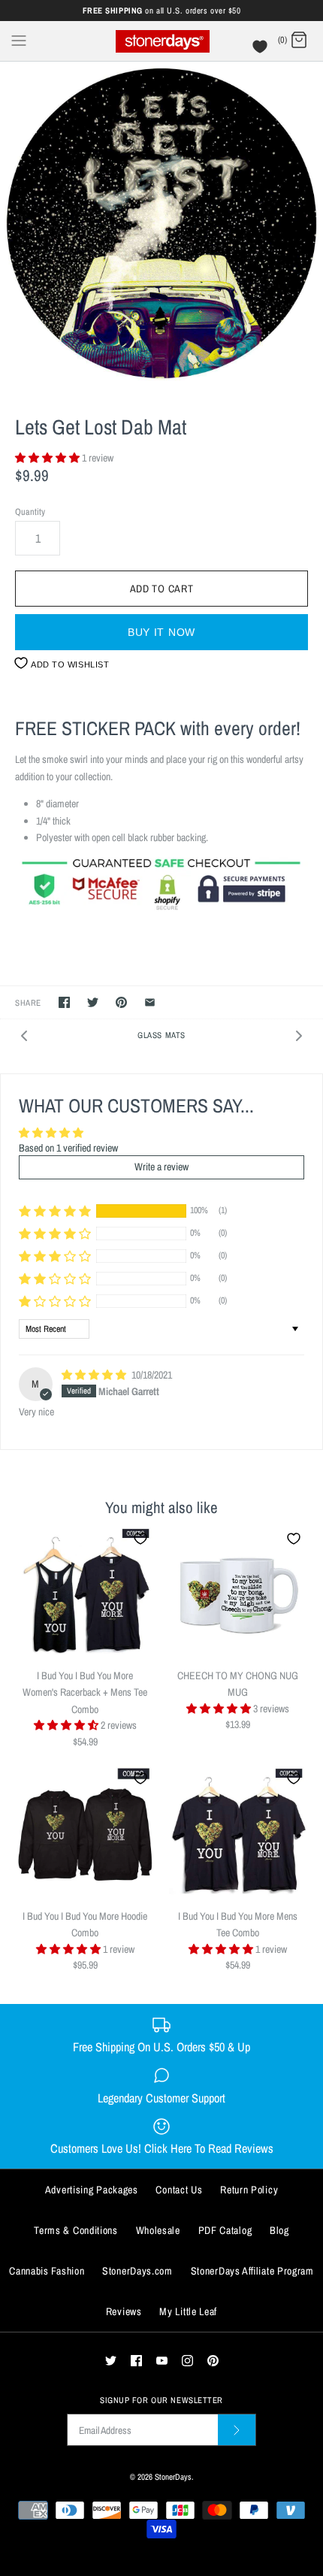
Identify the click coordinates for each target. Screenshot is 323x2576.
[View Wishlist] (262, 50)
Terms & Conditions (76, 2230)
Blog (279, 2230)
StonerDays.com (137, 2271)
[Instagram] (187, 2361)
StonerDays (173, 2476)
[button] (48, 458)
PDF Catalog (225, 2230)
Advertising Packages (92, 2190)
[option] (161, 223)
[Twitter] (111, 2361)
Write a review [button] (161, 1167)
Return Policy (249, 2190)
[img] (95, 1375)
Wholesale (158, 2230)
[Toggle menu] (19, 40)
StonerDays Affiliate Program (252, 2271)
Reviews (124, 2311)
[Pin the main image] (121, 1002)
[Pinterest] (213, 2361)
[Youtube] (162, 2361)
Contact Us (179, 2190)
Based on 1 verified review (68, 1148)
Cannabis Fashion (47, 2271)
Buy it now (161, 632)
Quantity (30, 512)
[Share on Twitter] (93, 1002)
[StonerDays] (162, 41)
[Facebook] (136, 2361)
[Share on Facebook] (64, 1002)
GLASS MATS (161, 1035)
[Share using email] (150, 1002)
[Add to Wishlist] (140, 1539)
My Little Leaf (188, 2311)
